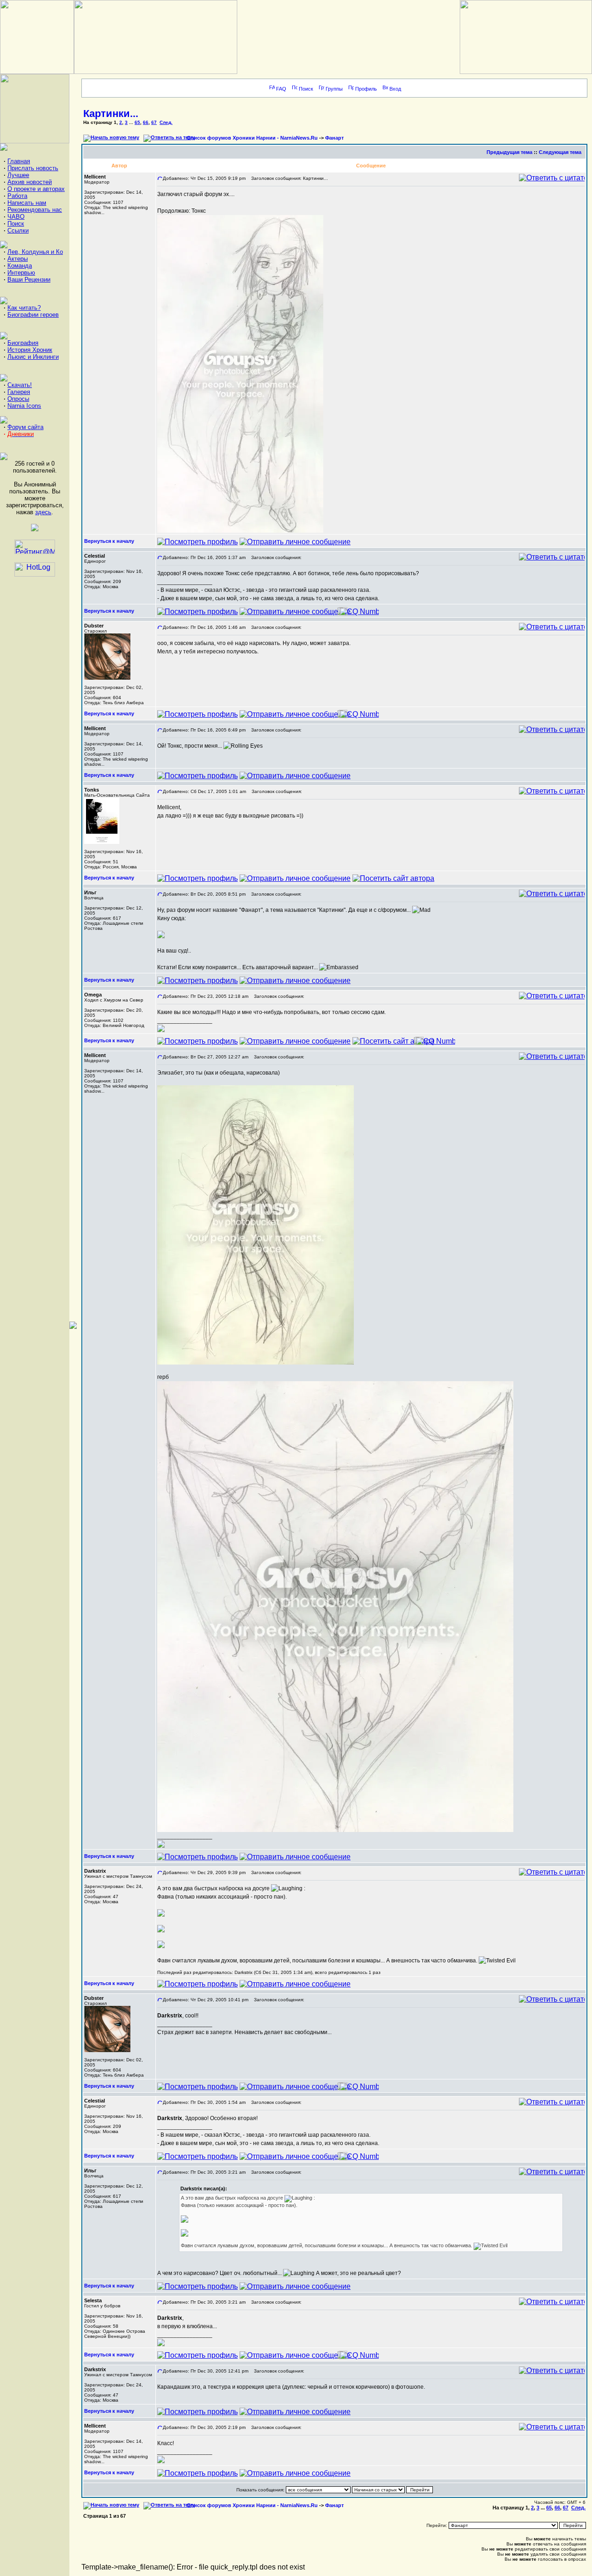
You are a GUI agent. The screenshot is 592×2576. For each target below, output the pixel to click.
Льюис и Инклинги (33, 357)
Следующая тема (560, 152)
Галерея (19, 392)
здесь (43, 512)
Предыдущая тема (509, 152)
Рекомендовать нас (35, 210)
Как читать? (24, 308)
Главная (19, 161)
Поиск (16, 224)
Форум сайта (25, 427)
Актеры (18, 259)
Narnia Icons (24, 406)
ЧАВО (16, 217)
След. (166, 122)
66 (146, 122)
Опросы (18, 399)
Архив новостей (30, 182)
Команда (20, 266)
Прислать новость (33, 168)
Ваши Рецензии (29, 280)
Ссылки (18, 231)
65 (137, 122)
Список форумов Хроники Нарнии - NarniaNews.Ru (252, 138)
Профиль (366, 89)
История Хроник (30, 350)
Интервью (21, 273)
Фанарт (334, 138)
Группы (334, 89)
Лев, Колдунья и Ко (35, 252)
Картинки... (111, 114)
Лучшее (18, 175)
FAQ (281, 89)
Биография (23, 343)
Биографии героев (33, 315)
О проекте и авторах (36, 189)
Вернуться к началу (109, 541)
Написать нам (27, 203)
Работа (17, 196)
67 (154, 122)
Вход (395, 89)
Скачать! (20, 385)
